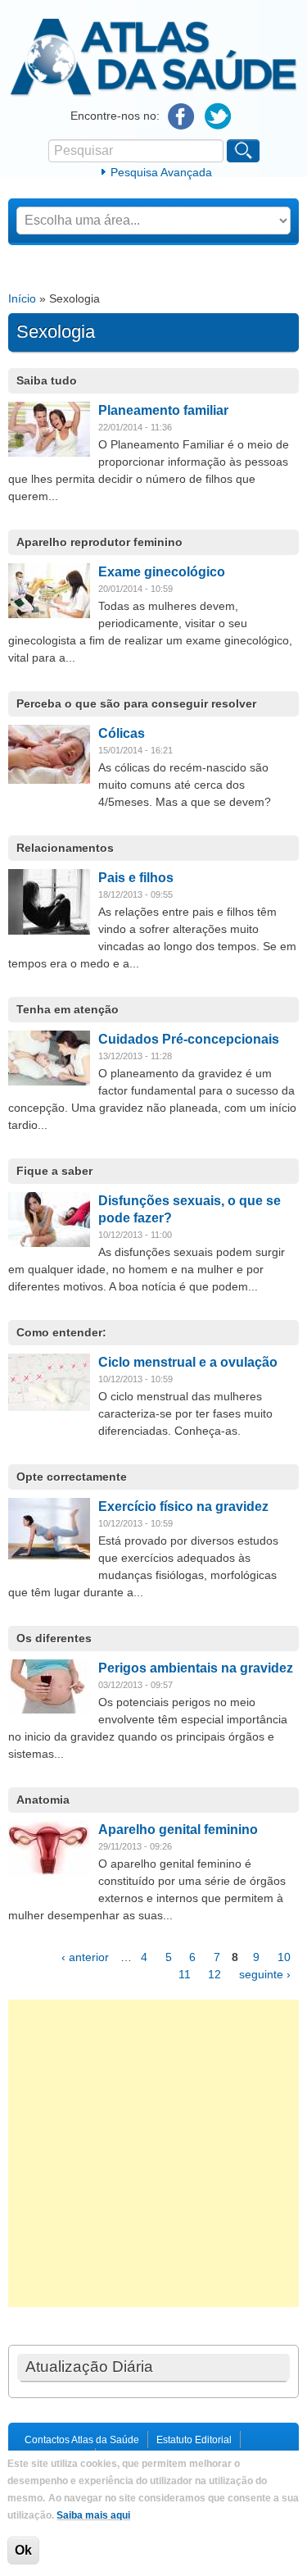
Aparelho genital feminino (178, 1830)
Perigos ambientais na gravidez (196, 1668)
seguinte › (265, 1974)
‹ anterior (85, 1957)
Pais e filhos (136, 878)
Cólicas (122, 733)
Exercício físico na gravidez (183, 1506)
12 (214, 1974)
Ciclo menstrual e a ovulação (188, 1362)
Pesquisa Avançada (161, 172)
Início (22, 298)
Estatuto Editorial (194, 2440)
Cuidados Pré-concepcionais (189, 1039)
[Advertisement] (153, 2153)
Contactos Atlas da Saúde (82, 2440)
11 (185, 1974)
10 (284, 1957)
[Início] (153, 93)
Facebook (181, 117)
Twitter (218, 117)
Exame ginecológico (162, 572)
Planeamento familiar (163, 410)
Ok (23, 2550)
